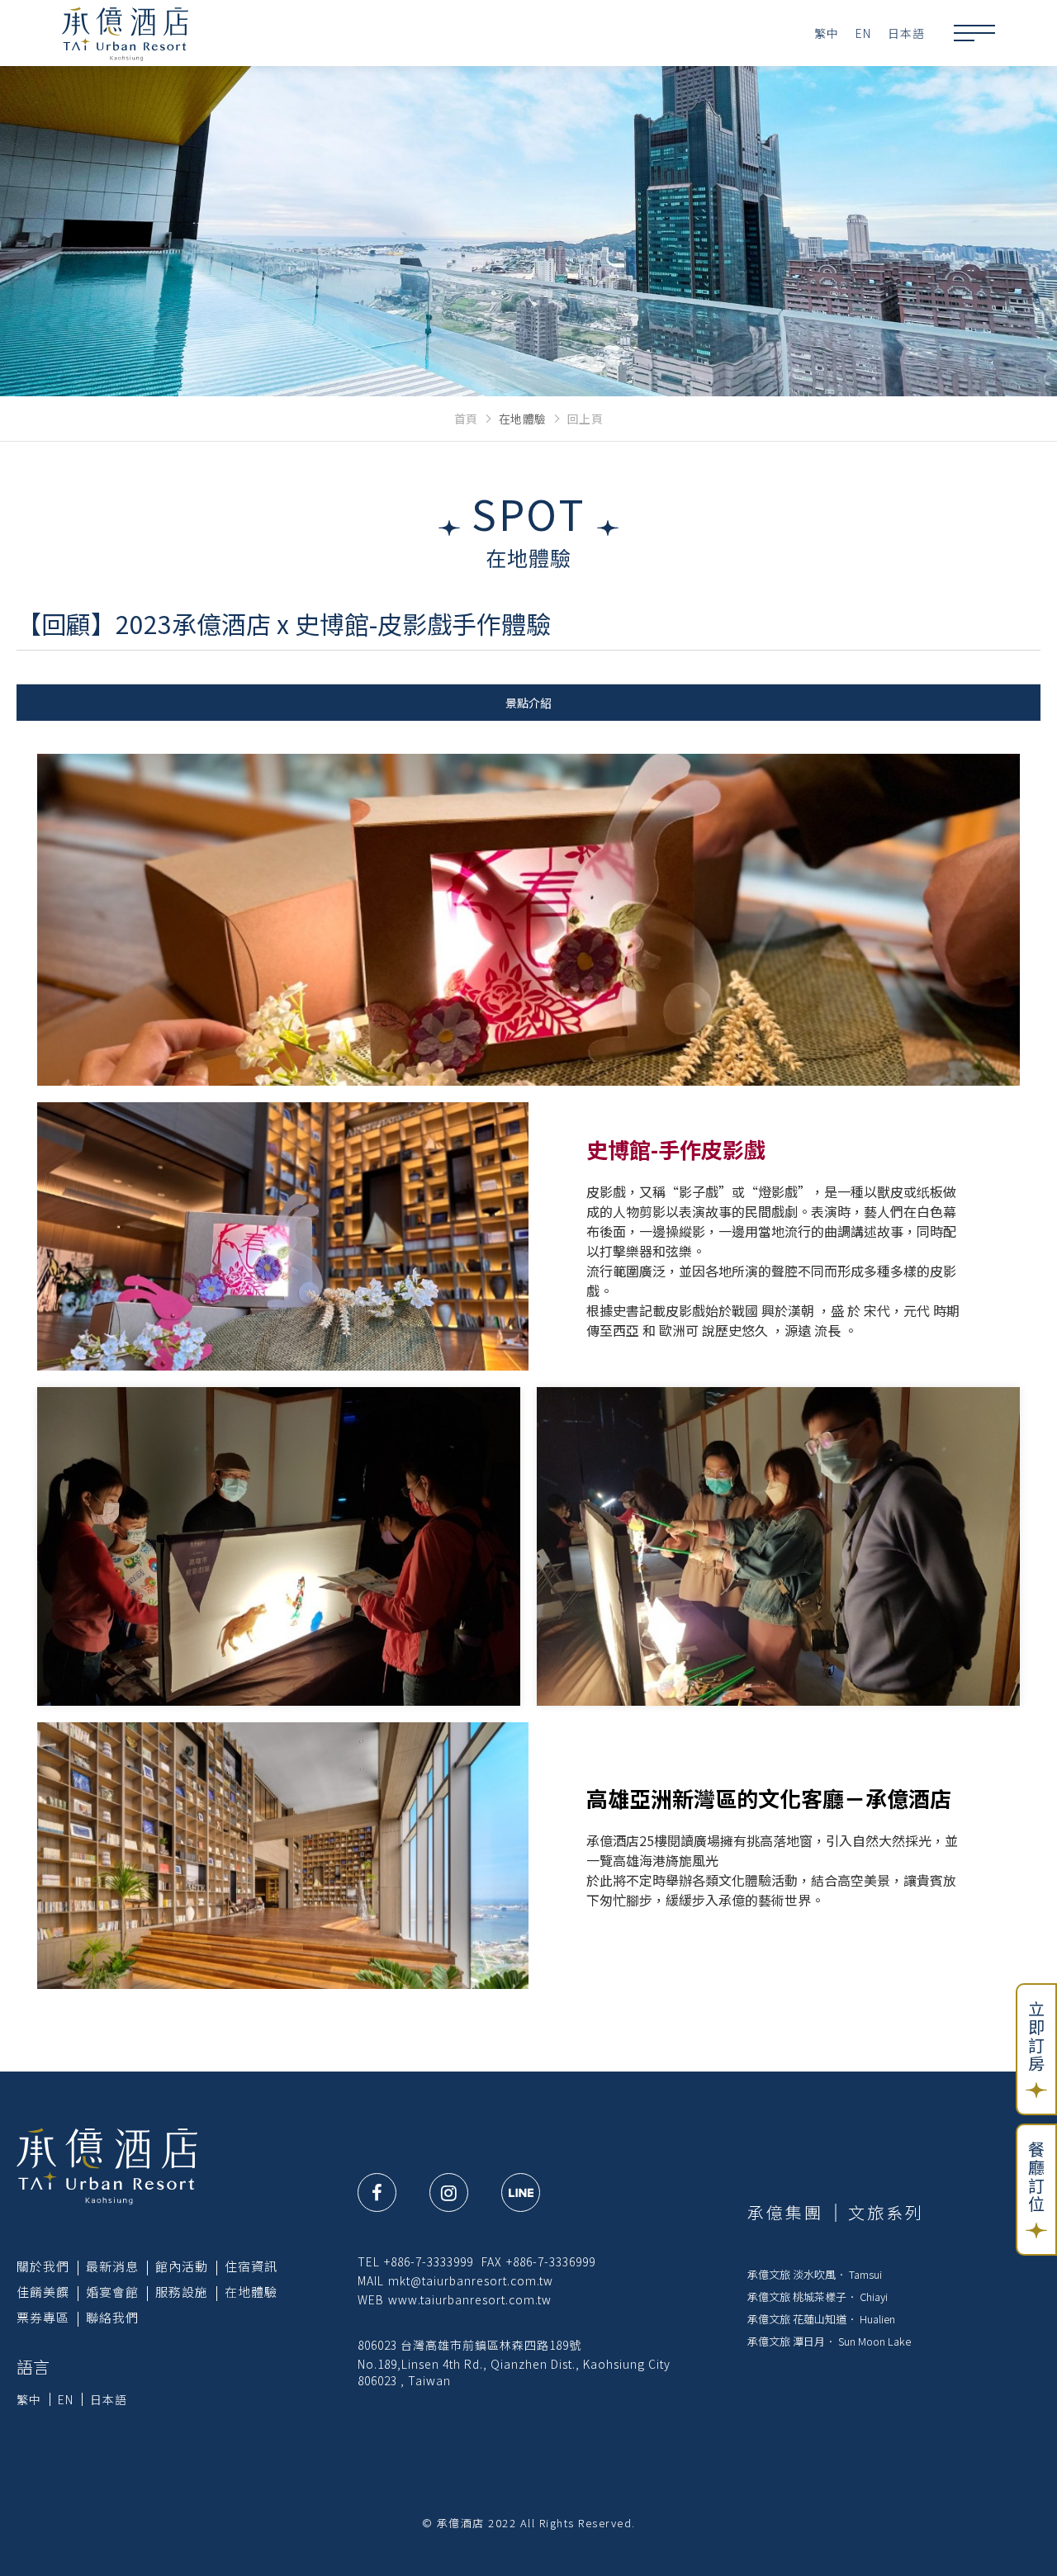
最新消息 (112, 2266)
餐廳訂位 (1037, 2177)
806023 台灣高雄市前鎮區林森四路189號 (469, 2345)
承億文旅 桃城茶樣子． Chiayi (818, 2297)
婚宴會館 (112, 2292)
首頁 (466, 419)
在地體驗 (251, 2292)
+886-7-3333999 (429, 2261)
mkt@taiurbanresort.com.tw (471, 2280)
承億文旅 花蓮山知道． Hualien (821, 2319)
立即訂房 (1037, 2037)
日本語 (906, 33)
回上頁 (585, 419)
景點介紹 (528, 703)
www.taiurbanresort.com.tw (470, 2299)
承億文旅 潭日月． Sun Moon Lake (829, 2341)
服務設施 (182, 2292)
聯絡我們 (112, 2317)
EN (863, 33)
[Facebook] (377, 2192)
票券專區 (43, 2317)
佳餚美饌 (43, 2292)
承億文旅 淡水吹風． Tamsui (815, 2274)
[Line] (521, 2192)
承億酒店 (125, 33)
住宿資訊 (251, 2266)
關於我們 (43, 2266)
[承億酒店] (107, 2165)
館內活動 (182, 2266)
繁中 (827, 33)
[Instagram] (449, 2192)
